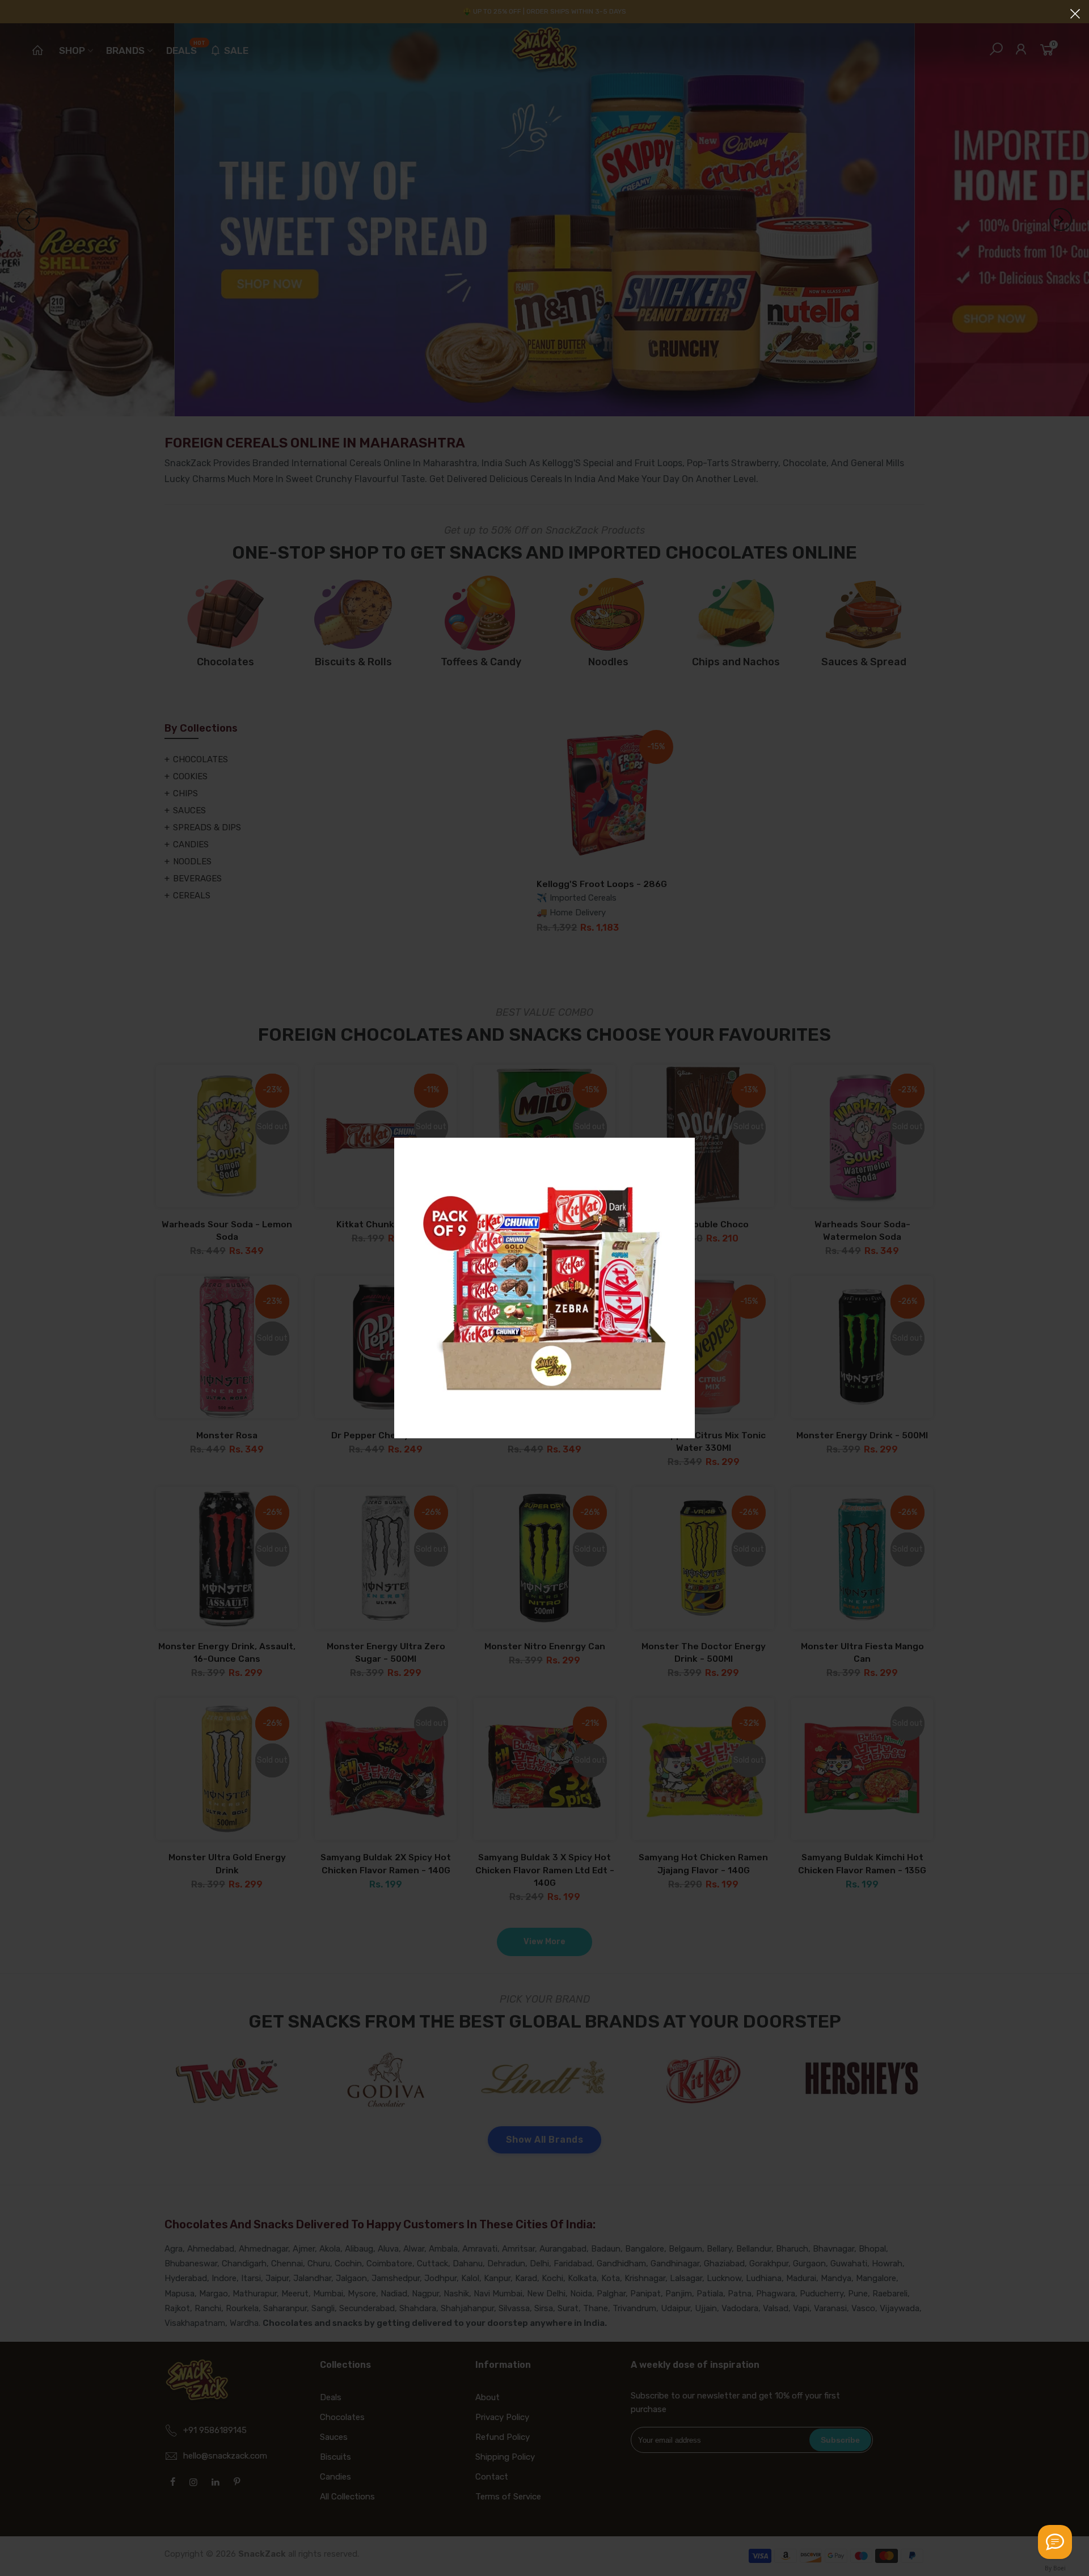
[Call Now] (1055, 2542)
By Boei (1055, 2568)
